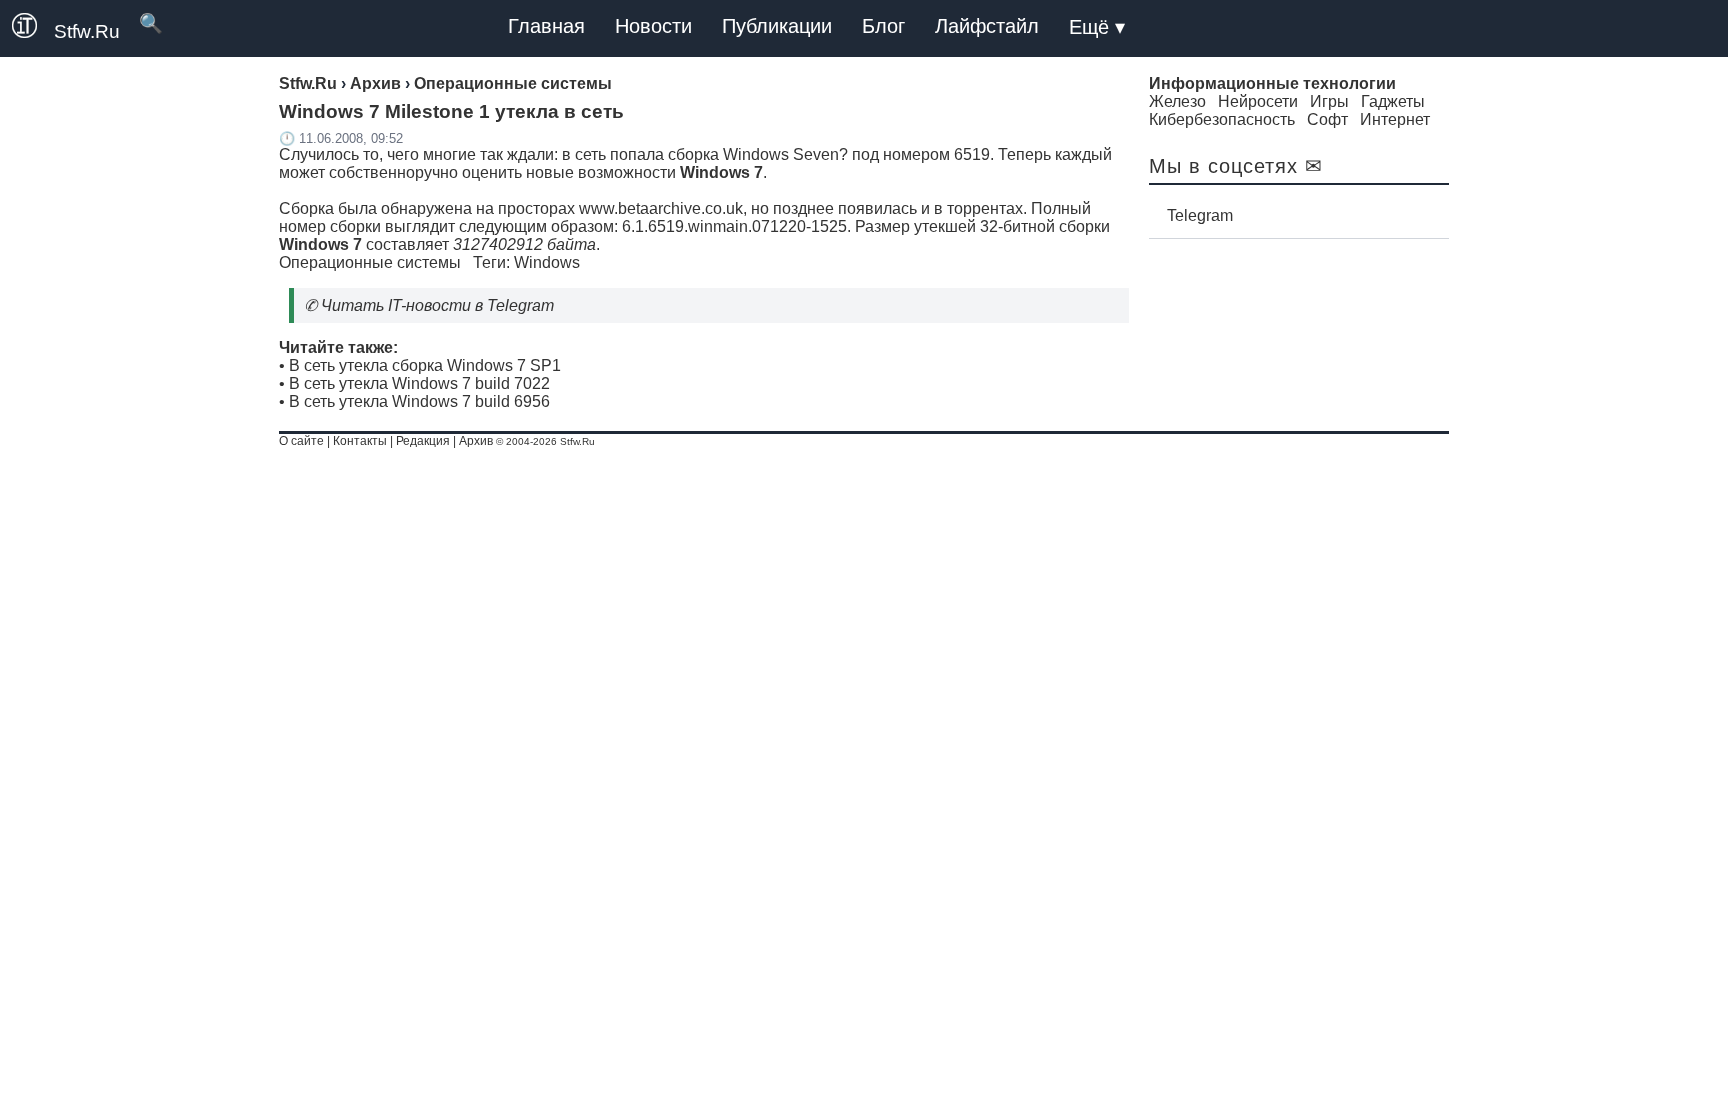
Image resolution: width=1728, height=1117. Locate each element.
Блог (883, 26)
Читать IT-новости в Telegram (437, 305)
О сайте (301, 441)
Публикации (777, 26)
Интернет (1395, 119)
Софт (1327, 119)
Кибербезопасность (1222, 119)
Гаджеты (1393, 101)
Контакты (360, 441)
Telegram (1200, 215)
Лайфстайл (987, 26)
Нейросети (1258, 101)
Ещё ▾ (1097, 27)
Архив (476, 441)
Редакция (423, 441)
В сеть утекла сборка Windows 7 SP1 (425, 365)
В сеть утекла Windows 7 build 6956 (419, 401)
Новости (653, 26)
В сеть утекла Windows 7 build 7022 (419, 383)
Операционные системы (370, 262)
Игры (1329, 101)
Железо (1177, 101)
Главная (546, 26)
